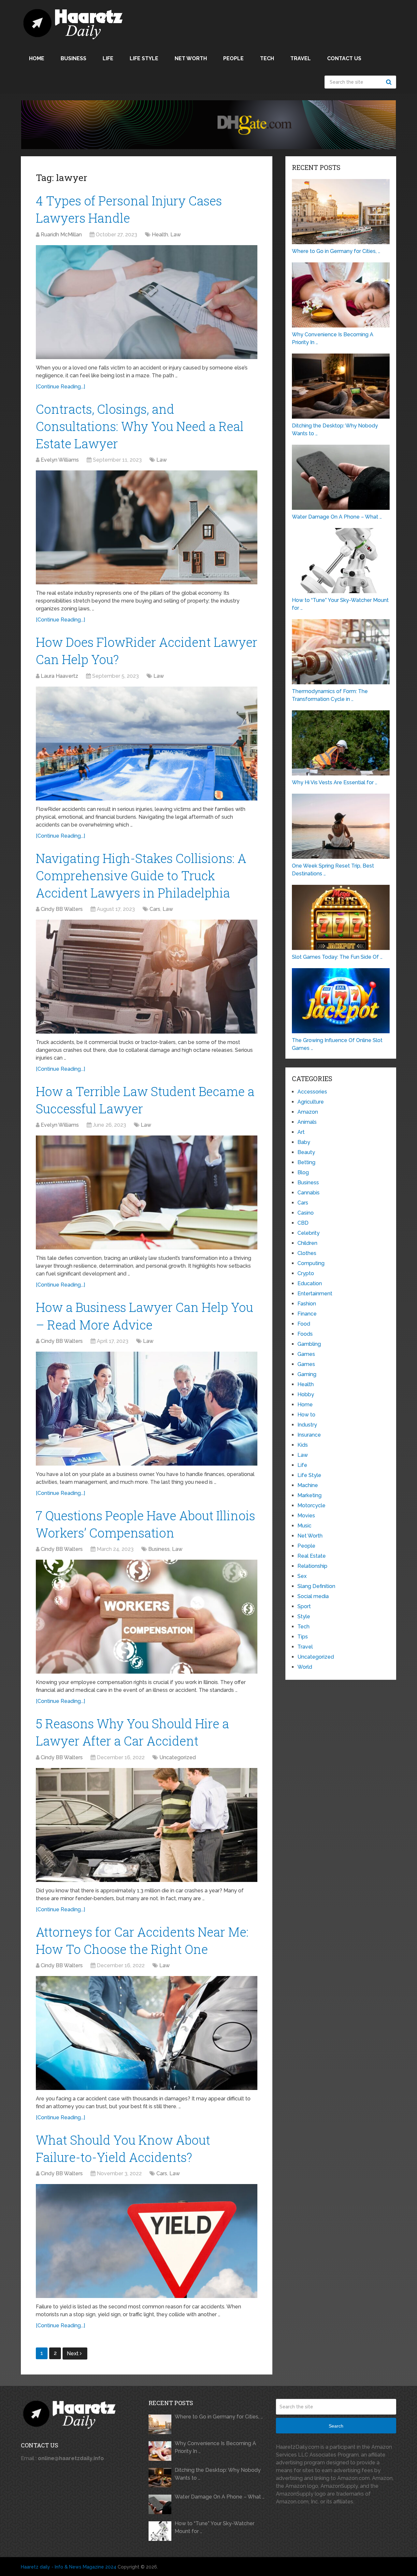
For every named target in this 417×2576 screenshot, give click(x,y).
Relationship (312, 1566)
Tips (303, 1637)
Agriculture (311, 1102)
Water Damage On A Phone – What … (220, 2497)
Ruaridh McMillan (61, 235)
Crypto (306, 1273)
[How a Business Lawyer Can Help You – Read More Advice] (147, 1409)
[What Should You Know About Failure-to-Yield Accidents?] (147, 2241)
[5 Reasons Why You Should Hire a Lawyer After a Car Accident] (147, 1825)
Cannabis (309, 1193)
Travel (301, 58)
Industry (307, 1425)
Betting (306, 1162)
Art (301, 1132)
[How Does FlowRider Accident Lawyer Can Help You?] (147, 744)
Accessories (312, 1092)
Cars (155, 909)
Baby (304, 1142)
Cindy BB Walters (62, 909)
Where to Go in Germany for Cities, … (219, 2417)
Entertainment (315, 1294)
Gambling (309, 1344)
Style (304, 1616)
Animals (307, 1122)
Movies (306, 1516)
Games (306, 1354)
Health (160, 235)
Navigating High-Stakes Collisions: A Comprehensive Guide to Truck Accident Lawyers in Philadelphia (141, 875)
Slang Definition (316, 1586)
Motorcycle (311, 1505)
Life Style (144, 58)
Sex (302, 1576)
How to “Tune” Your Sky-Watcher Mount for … (215, 2527)
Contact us (344, 58)
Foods (305, 1334)
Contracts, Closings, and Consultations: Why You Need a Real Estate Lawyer (140, 426)
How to (306, 1415)
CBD (303, 1223)
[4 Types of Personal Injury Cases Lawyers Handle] (147, 302)
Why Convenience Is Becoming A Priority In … (215, 2447)
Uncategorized (178, 1757)
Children (307, 1243)
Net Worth (191, 58)
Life (108, 58)
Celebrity (309, 1233)
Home (37, 58)
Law (176, 235)
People (233, 58)
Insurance (309, 1435)
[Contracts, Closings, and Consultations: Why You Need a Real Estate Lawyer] (147, 527)
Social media (313, 1596)
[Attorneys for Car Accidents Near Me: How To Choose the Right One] (147, 2033)
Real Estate (312, 1556)
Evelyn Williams (60, 460)
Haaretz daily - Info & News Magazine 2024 (69, 2567)
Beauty (306, 1152)
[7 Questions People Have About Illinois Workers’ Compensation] (147, 1617)
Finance (307, 1314)
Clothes (307, 1253)
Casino (306, 1213)
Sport (304, 1606)
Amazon (308, 1112)
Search (390, 82)
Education (310, 1283)
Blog (303, 1172)
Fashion (307, 1304)
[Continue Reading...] (60, 387)
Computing (311, 1263)
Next (73, 2353)
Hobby (306, 1394)
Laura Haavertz (59, 676)
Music (304, 1526)
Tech (267, 58)
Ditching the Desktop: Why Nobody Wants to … (218, 2474)
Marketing (309, 1495)
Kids (303, 1445)
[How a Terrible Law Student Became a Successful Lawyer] (147, 1192)
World (305, 1667)
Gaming (307, 1374)
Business (73, 58)
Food (304, 1324)
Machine (308, 1485)
